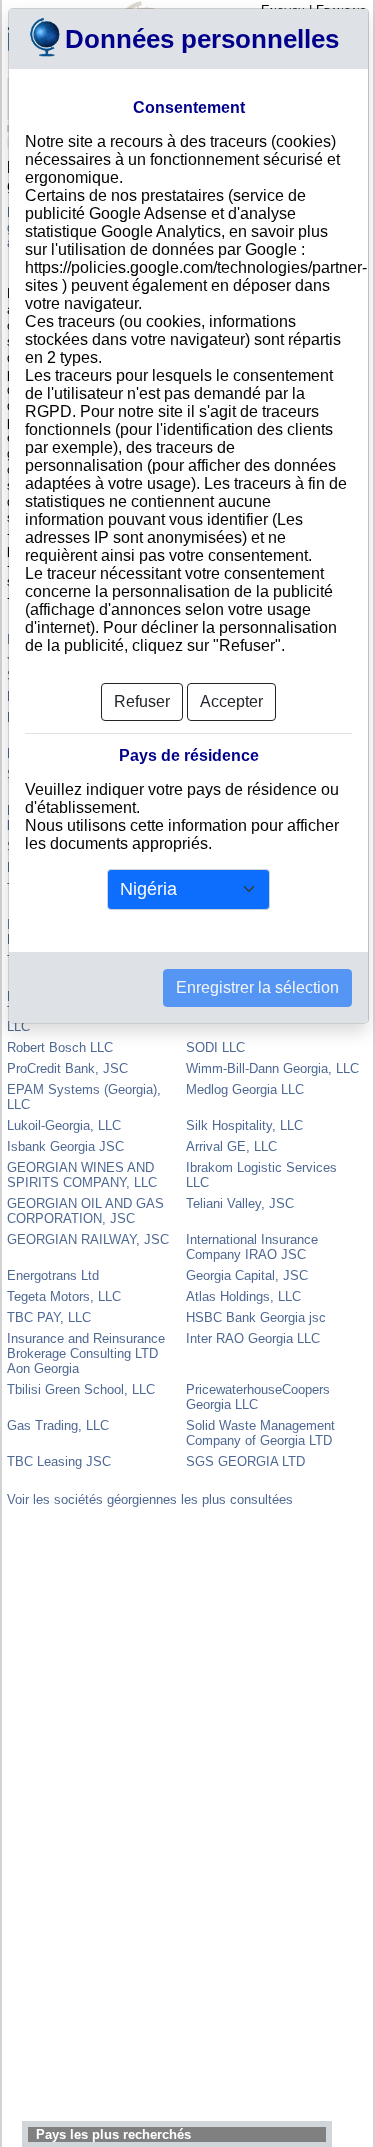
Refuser (142, 701)
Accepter (231, 701)
